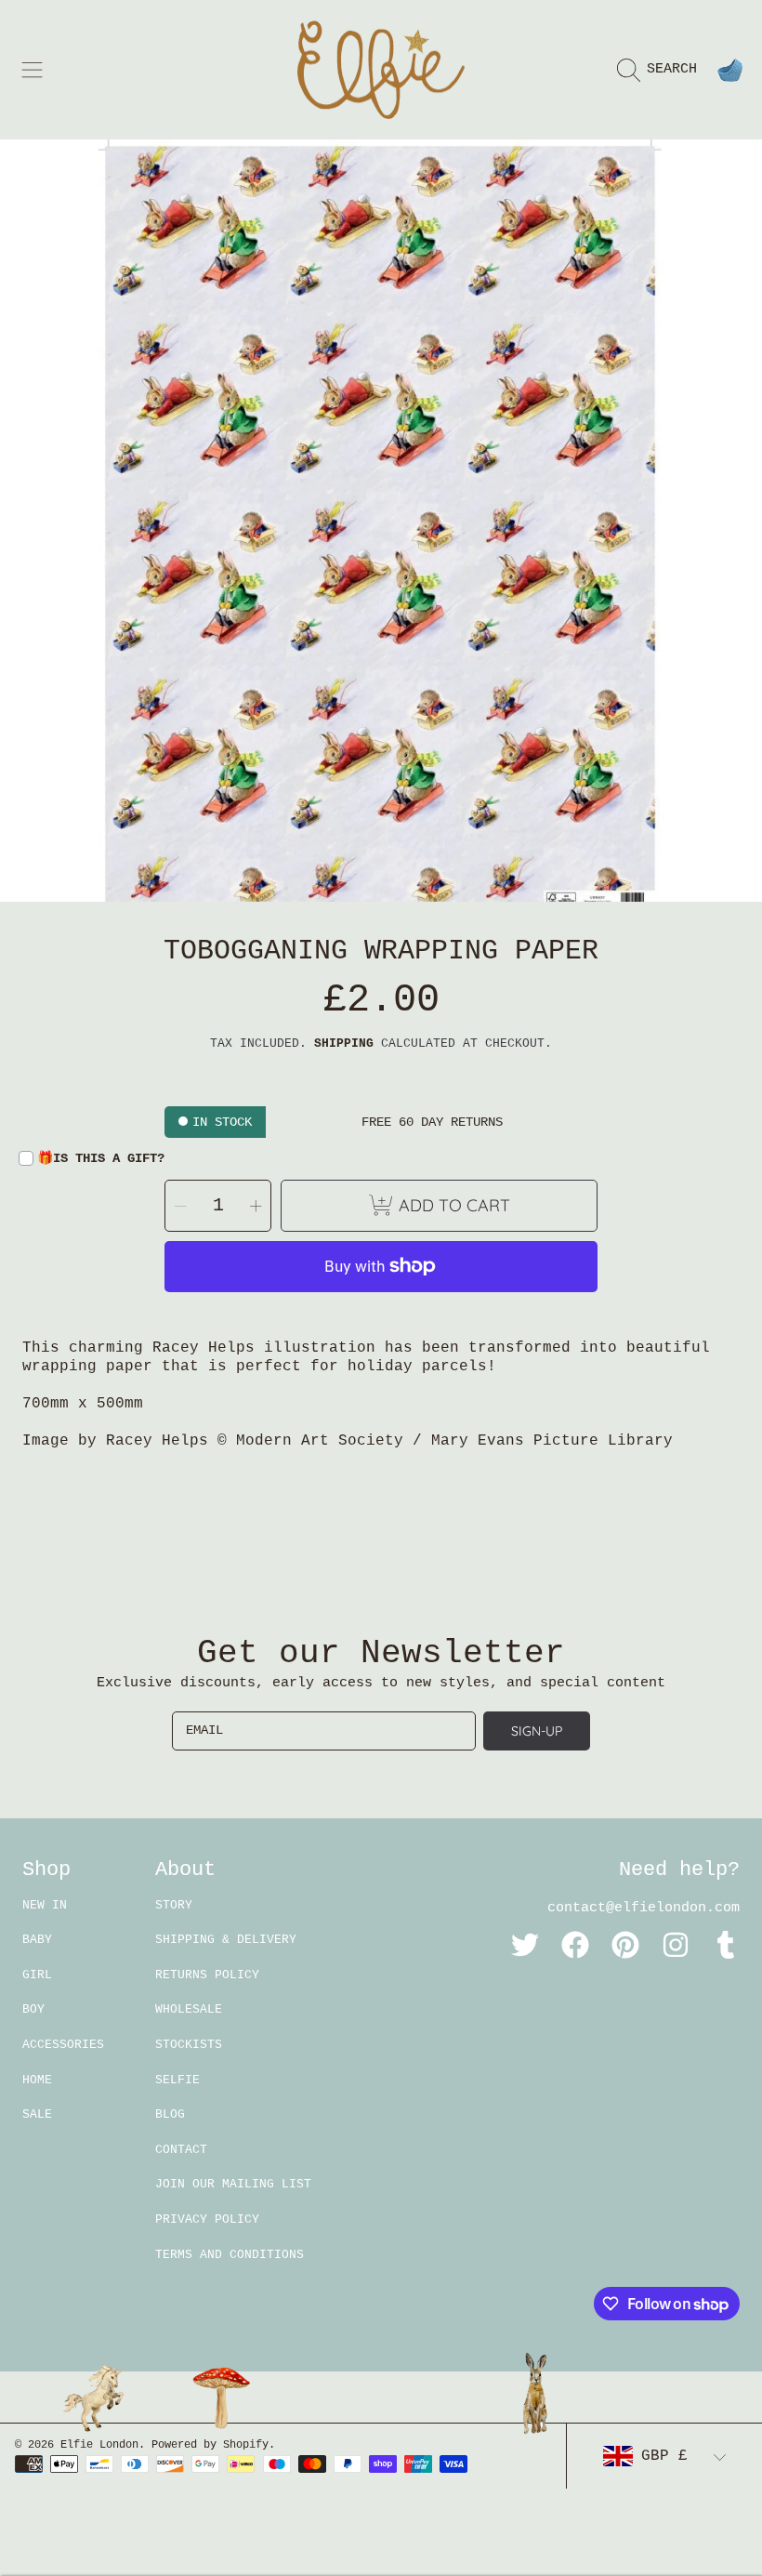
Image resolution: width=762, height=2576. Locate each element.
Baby (37, 1940)
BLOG (170, 2114)
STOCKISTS (189, 2045)
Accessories (63, 2045)
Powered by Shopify (210, 2445)
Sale (37, 2114)
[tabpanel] (381, 521)
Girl (37, 1975)
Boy (33, 2009)
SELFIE (177, 2080)
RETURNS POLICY (207, 1975)
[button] (33, 70)
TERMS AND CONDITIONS (230, 2255)
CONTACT (181, 2150)
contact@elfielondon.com (644, 1908)
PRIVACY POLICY (207, 2219)
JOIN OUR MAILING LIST (233, 2184)
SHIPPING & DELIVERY (226, 1940)
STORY (174, 1905)
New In (45, 1905)
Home (37, 2080)
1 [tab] (381, 852)
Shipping (344, 1044)
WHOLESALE (189, 2009)
